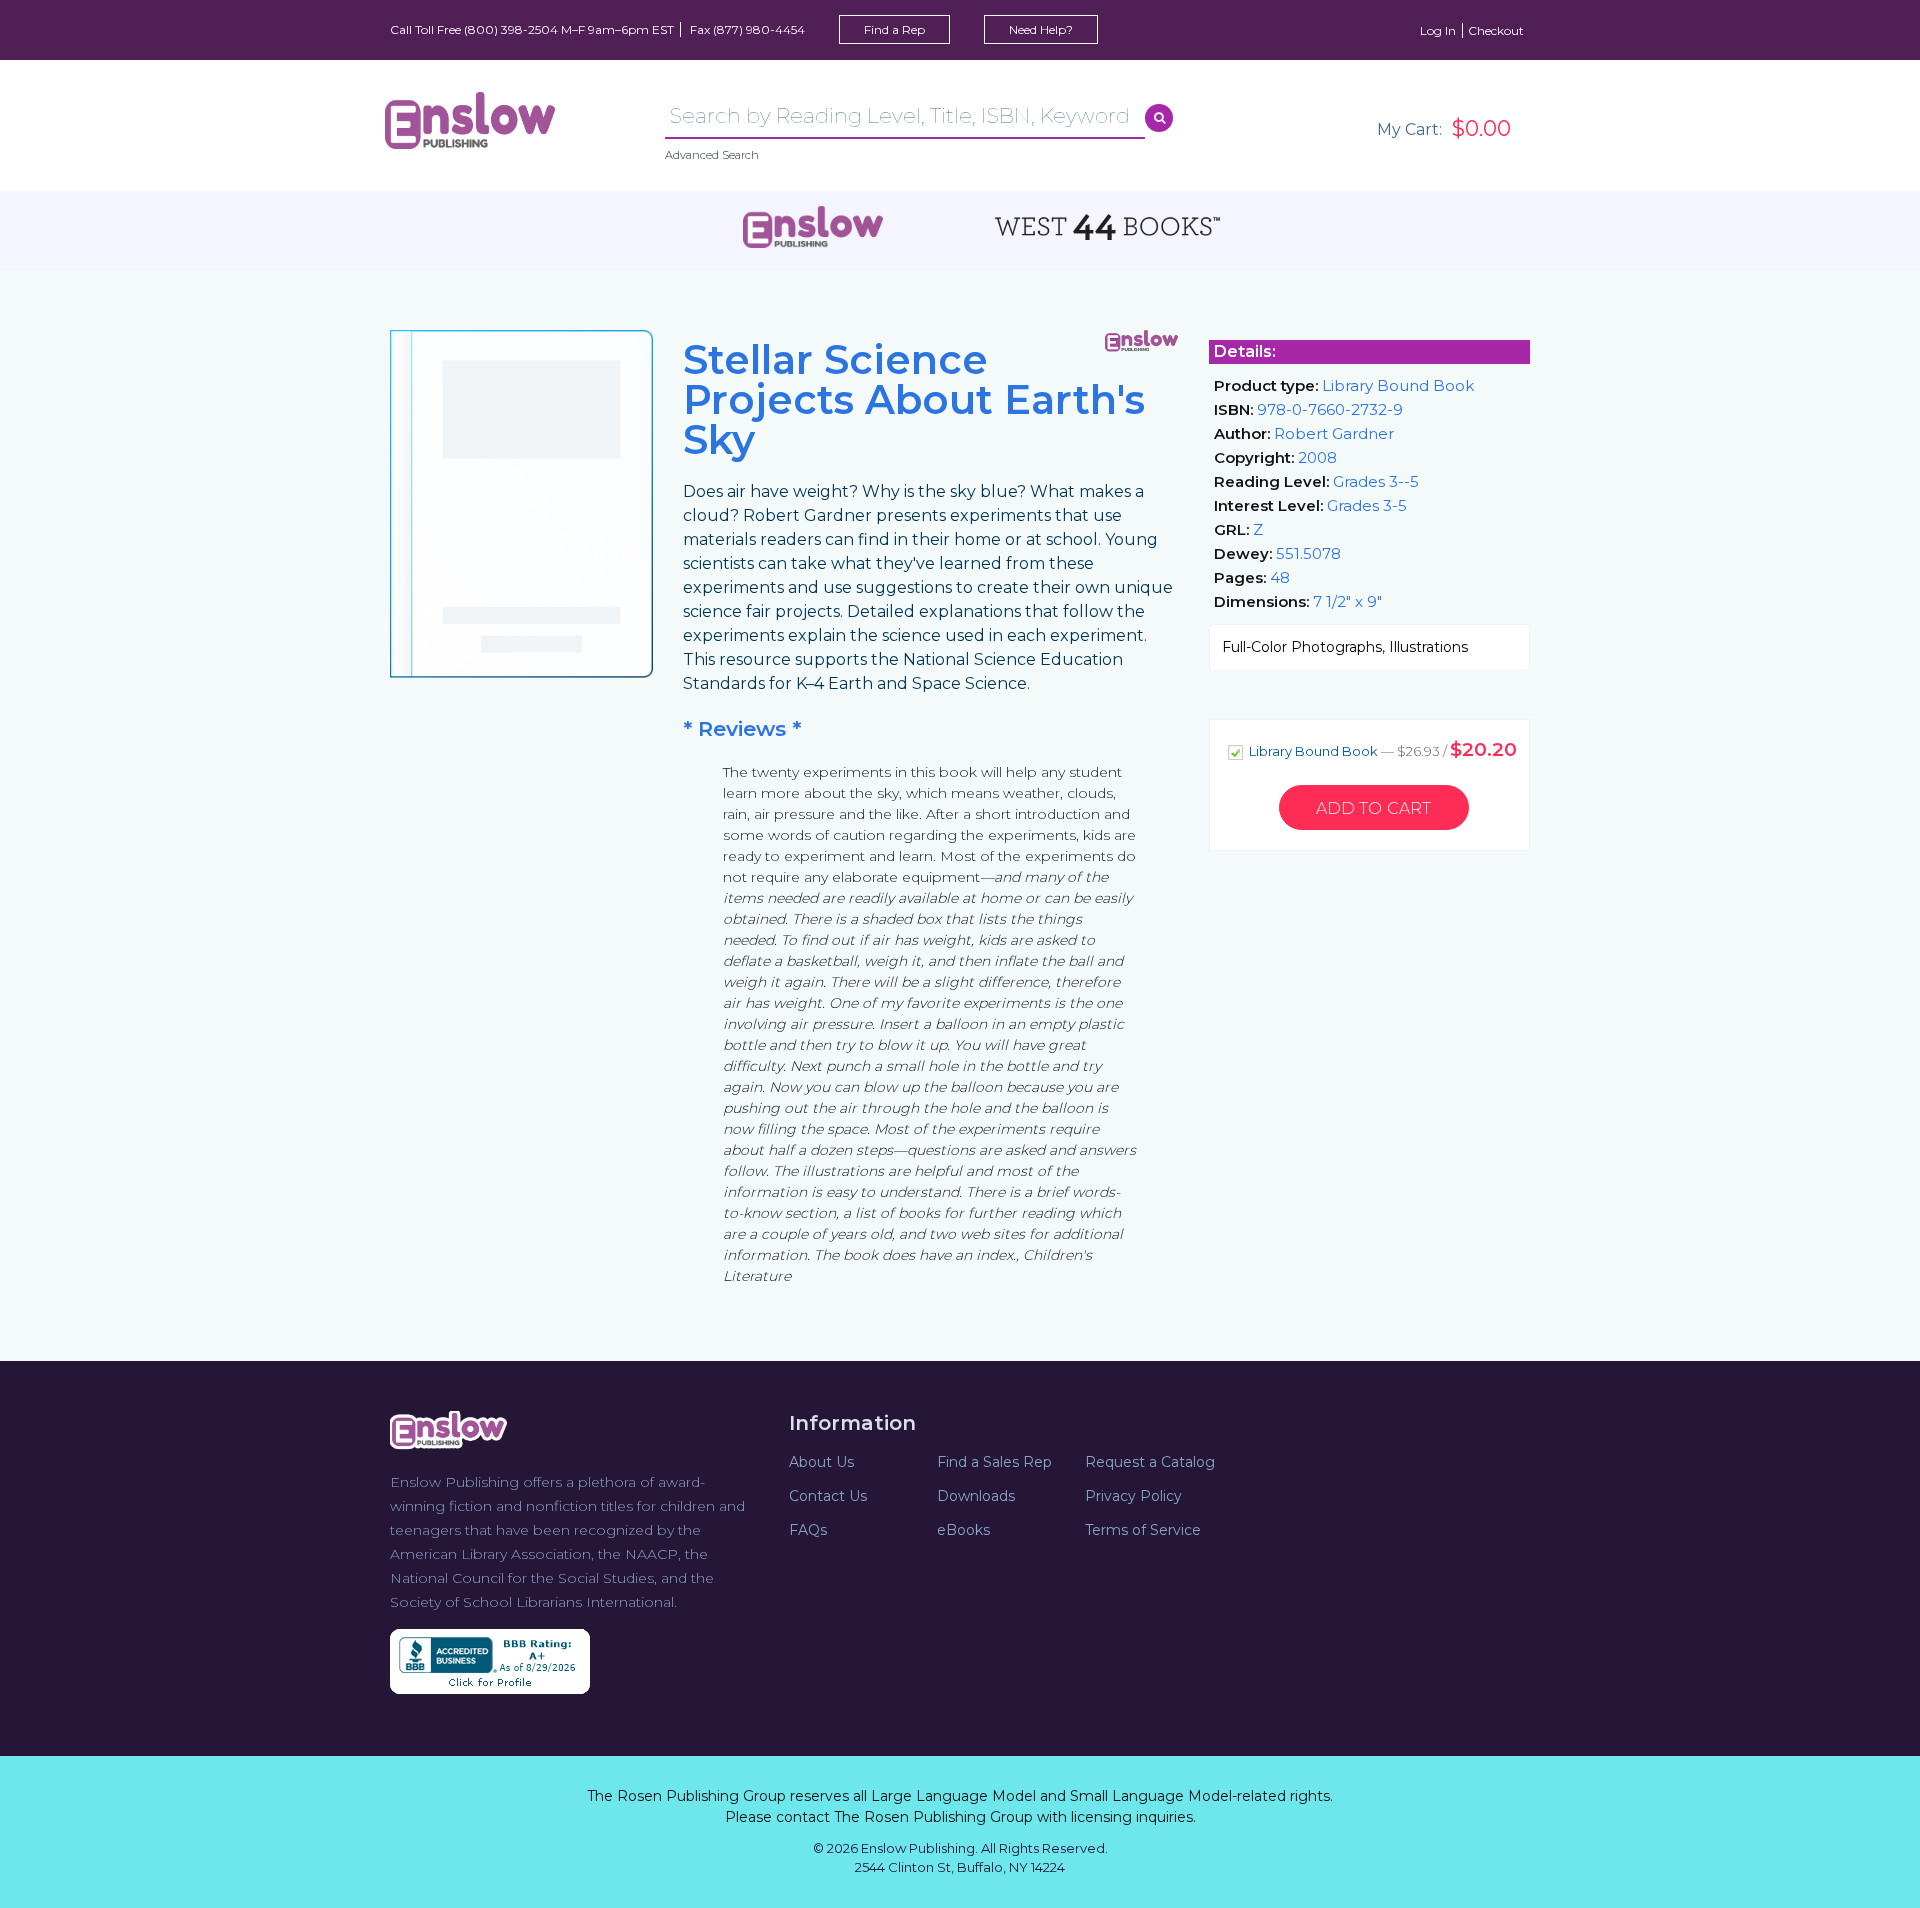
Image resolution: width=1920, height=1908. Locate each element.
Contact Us (828, 1496)
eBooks (963, 1530)
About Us (821, 1462)
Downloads (976, 1496)
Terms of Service (1143, 1530)
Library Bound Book (1381, 749)
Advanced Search (712, 155)
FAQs (808, 1530)
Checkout (1496, 30)
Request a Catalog (1150, 1462)
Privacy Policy (1133, 1496)
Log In (1438, 30)
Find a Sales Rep (994, 1462)
